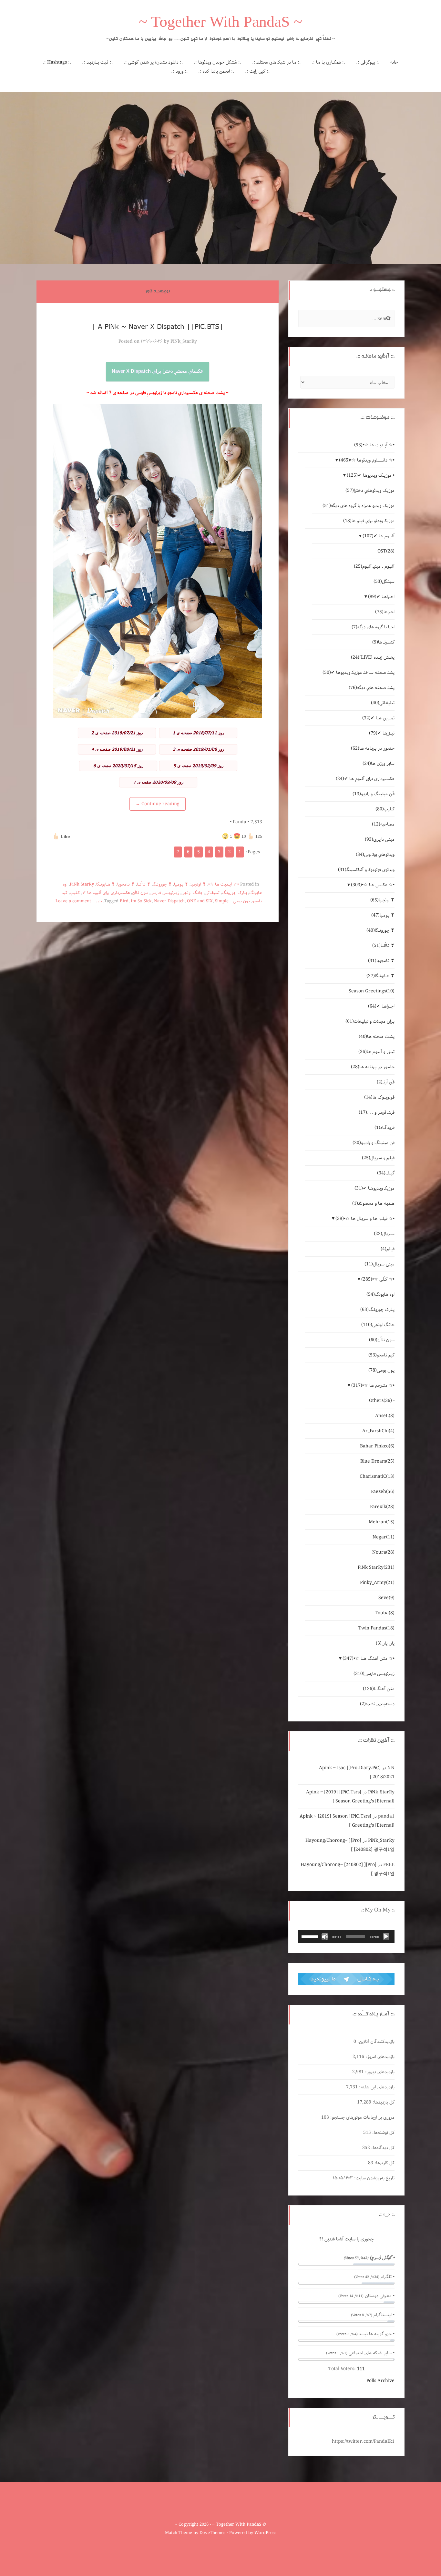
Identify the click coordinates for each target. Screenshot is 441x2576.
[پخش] (386, 1937)
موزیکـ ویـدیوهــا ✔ (374, 1188)
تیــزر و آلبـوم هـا (376, 1052)
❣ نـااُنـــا (144, 884)
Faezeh (383, 1492)
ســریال (384, 1234)
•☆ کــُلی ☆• (378, 1279)
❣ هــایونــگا (106, 884)
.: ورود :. (179, 71)
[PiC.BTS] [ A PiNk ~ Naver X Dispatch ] (158, 326)
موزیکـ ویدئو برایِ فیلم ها (369, 521)
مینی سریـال (379, 1264)
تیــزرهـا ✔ (382, 733)
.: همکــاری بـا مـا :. (328, 62)
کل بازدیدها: (383, 2102)
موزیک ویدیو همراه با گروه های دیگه (359, 506)
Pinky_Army (377, 1583)
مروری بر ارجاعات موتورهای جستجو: (362, 2117)
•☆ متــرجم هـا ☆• (373, 1385)
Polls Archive (380, 2381)
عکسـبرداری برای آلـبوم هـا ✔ (106, 893)
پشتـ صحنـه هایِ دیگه (372, 688)
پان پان (385, 1643)
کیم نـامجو (381, 1355)
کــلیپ (75, 893)
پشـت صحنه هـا (377, 1037)
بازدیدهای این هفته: (376, 2087)
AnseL (385, 1416)
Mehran (382, 1522)
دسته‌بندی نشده (377, 1704)
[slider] (311, 1936)
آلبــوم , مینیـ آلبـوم (374, 566)
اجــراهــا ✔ (381, 597)
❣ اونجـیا (198, 884)
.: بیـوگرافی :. (368, 62)
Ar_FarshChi (378, 1431)
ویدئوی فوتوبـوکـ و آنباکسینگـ (366, 870)
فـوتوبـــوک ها (379, 1097)
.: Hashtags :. (57, 62)
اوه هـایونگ (380, 1294)
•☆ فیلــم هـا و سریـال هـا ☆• (365, 1219)
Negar (384, 1537)
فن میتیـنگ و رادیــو (374, 1143)
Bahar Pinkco (377, 1446)
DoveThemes (212, 2533)
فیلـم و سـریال (378, 1158)
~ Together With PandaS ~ (221, 24)
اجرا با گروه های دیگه (373, 627)
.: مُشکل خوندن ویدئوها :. (218, 62)
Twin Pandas (376, 1628)
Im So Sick (141, 901)
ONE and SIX (200, 901)
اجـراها (385, 612)
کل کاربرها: (384, 2163)
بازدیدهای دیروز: (379, 2072)
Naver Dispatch (169, 901)
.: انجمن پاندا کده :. (216, 71)
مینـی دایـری (380, 839)
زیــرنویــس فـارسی (165, 893)
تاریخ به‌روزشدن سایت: (374, 2178)
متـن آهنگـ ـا (379, 1689)
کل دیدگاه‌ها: (382, 2148)
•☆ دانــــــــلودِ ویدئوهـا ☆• (367, 460)
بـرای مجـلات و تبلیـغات (370, 1021)
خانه (394, 62)
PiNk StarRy (82, 884)
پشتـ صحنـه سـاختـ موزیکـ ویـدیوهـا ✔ (359, 673)
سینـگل (384, 582)
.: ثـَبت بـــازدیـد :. (97, 62)
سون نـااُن (140, 893)
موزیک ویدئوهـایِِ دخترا (370, 491)
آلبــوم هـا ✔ (379, 536)
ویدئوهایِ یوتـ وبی (375, 855)
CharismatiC (377, 1476)
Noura (383, 1552)
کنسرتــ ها (383, 642)
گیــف (386, 1173)
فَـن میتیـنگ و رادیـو (374, 794)
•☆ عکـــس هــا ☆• (373, 885)
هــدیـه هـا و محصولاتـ (373, 1203)
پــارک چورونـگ (234, 893)
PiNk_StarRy (184, 341)
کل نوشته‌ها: (383, 2133)
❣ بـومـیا (181, 884)
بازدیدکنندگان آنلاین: (375, 2042)
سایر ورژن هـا (379, 764)
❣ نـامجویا (126, 884)
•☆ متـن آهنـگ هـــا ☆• (369, 1658)
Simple (222, 901)
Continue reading (158, 804)
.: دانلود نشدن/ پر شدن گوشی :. (153, 62)
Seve (386, 1598)
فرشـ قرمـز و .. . (377, 1112)
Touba (385, 1613)
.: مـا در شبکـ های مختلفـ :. (277, 62)
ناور (99, 901)
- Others (382, 1401)
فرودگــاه (385, 1128)
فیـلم (388, 1249)
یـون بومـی (241, 901)
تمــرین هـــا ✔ (378, 718)
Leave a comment (73, 901)
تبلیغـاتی (212, 893)
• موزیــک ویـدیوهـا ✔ (371, 475)
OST (386, 551)
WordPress (265, 2533)
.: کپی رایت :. (257, 71)
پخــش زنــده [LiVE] (373, 657)
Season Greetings (372, 991)
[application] (346, 1937)
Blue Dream (377, 1461)
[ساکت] (325, 1937)
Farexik (382, 1507)
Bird (124, 901)
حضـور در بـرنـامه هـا (373, 748)
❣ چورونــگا (162, 884)
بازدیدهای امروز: (379, 2057)
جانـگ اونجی (192, 893)
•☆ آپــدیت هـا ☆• (224, 884)
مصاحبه (383, 824)
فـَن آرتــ (386, 1082)
